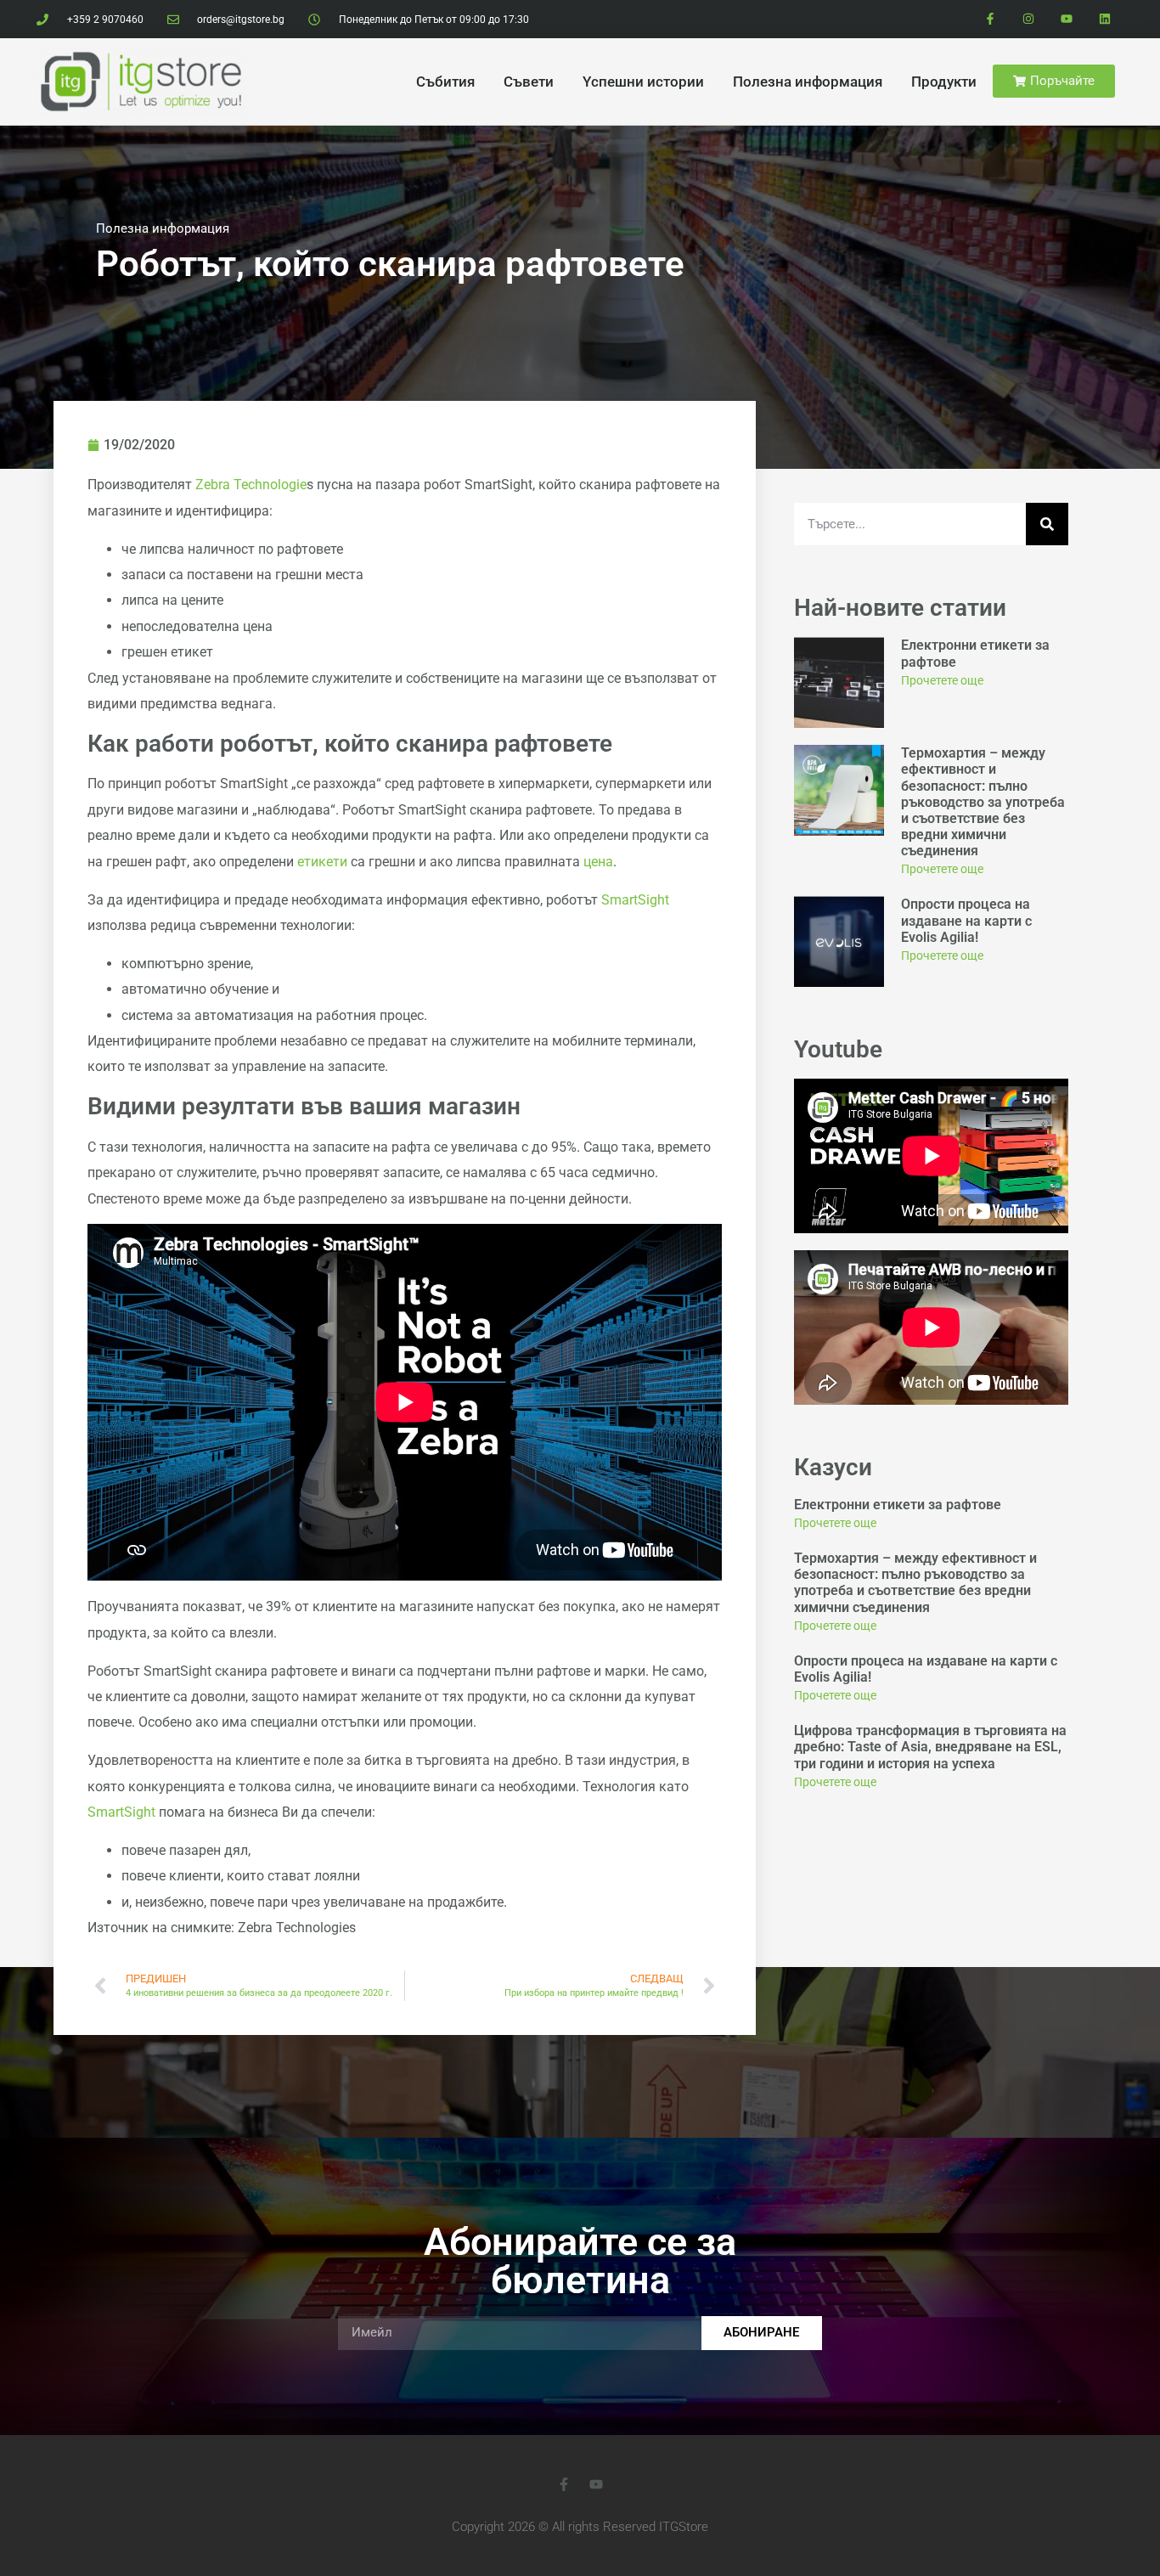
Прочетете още (942, 680)
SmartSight (635, 900)
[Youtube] (1066, 19)
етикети (322, 862)
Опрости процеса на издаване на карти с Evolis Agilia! (966, 920)
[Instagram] (1029, 19)
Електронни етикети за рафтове (898, 1505)
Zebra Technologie (251, 485)
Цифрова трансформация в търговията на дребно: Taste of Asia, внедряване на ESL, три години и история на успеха (930, 1747)
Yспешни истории (643, 82)
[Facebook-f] (991, 19)
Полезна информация (808, 82)
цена (598, 862)
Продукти (944, 82)
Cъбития (445, 82)
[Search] (1047, 524)
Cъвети (529, 82)
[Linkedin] (1104, 19)
